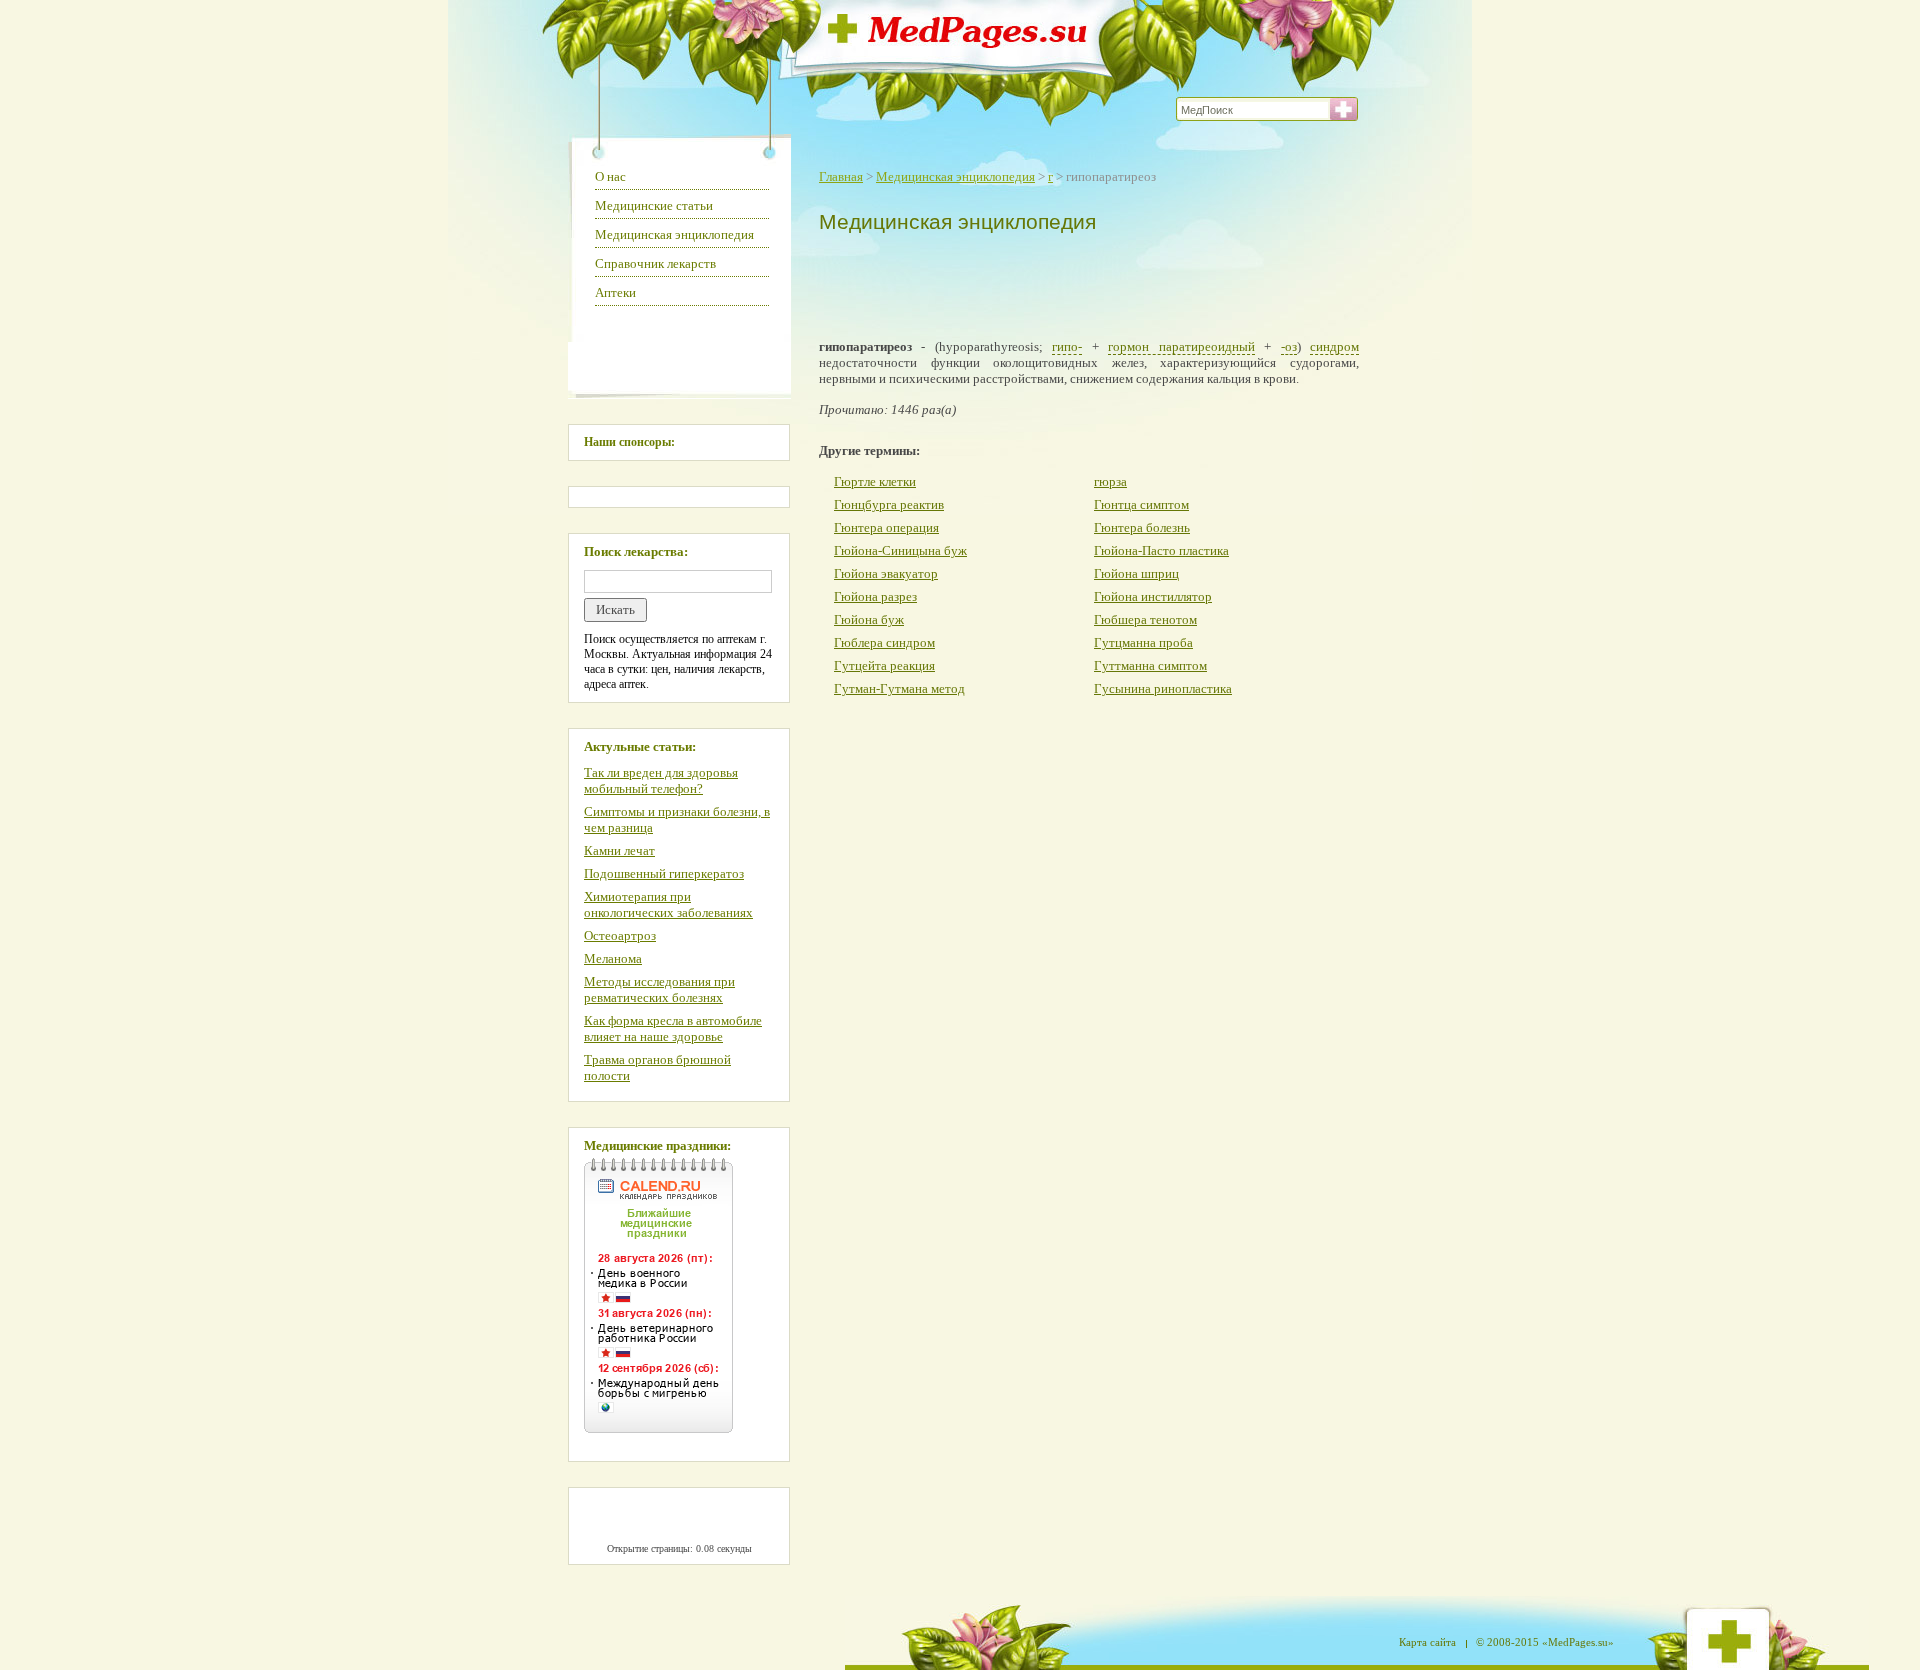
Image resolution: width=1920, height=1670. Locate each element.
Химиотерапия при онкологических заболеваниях (668, 904)
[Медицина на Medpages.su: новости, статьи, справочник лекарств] (957, 42)
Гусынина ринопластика (1163, 688)
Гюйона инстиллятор (1153, 596)
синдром (1334, 346)
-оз (1289, 346)
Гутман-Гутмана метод (899, 688)
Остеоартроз (620, 935)
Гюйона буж (869, 619)
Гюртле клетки (875, 481)
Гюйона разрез (875, 596)
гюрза (1110, 481)
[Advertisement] (1084, 282)
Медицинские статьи (654, 205)
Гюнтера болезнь (1142, 527)
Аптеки (615, 292)
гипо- (1067, 346)
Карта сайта (1427, 1642)
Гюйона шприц (1136, 573)
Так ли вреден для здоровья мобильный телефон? (661, 780)
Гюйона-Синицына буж (900, 550)
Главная (841, 176)
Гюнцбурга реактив (889, 504)
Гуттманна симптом (1150, 665)
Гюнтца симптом (1141, 504)
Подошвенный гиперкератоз (664, 873)
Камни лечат (619, 850)
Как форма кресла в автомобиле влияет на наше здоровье (673, 1028)
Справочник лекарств (655, 263)
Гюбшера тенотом (1145, 619)
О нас (610, 176)
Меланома (613, 958)
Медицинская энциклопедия (955, 176)
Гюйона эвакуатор (886, 573)
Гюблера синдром (884, 642)
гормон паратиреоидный (1181, 346)
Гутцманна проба (1143, 642)
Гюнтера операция (886, 527)
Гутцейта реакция (884, 665)
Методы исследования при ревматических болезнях (659, 989)
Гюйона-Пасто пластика (1161, 550)
